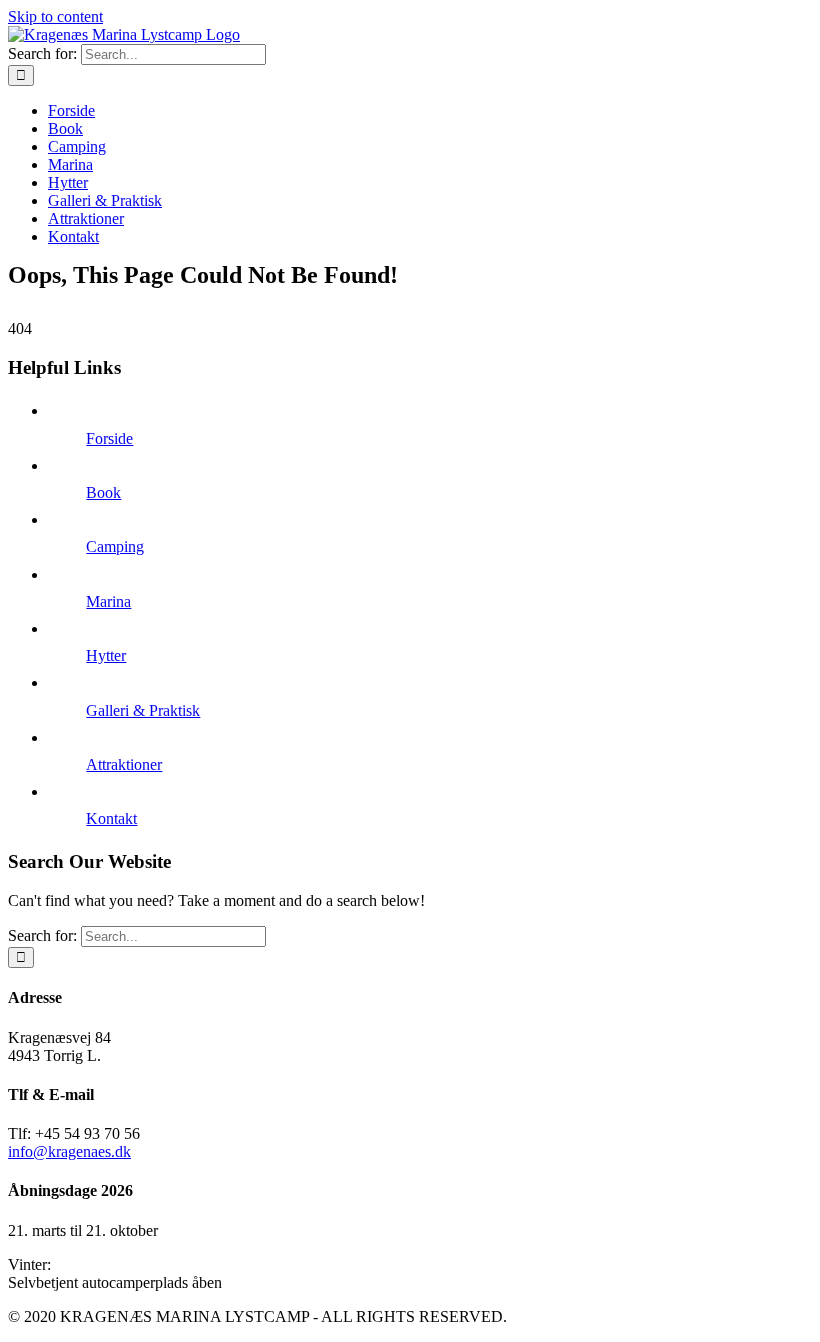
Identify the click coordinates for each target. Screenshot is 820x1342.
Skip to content (55, 16)
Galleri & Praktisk (143, 710)
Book (103, 492)
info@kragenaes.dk (69, 1151)
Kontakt (111, 818)
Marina (108, 601)
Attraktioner (124, 764)
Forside (109, 438)
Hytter (106, 655)
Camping (115, 546)
